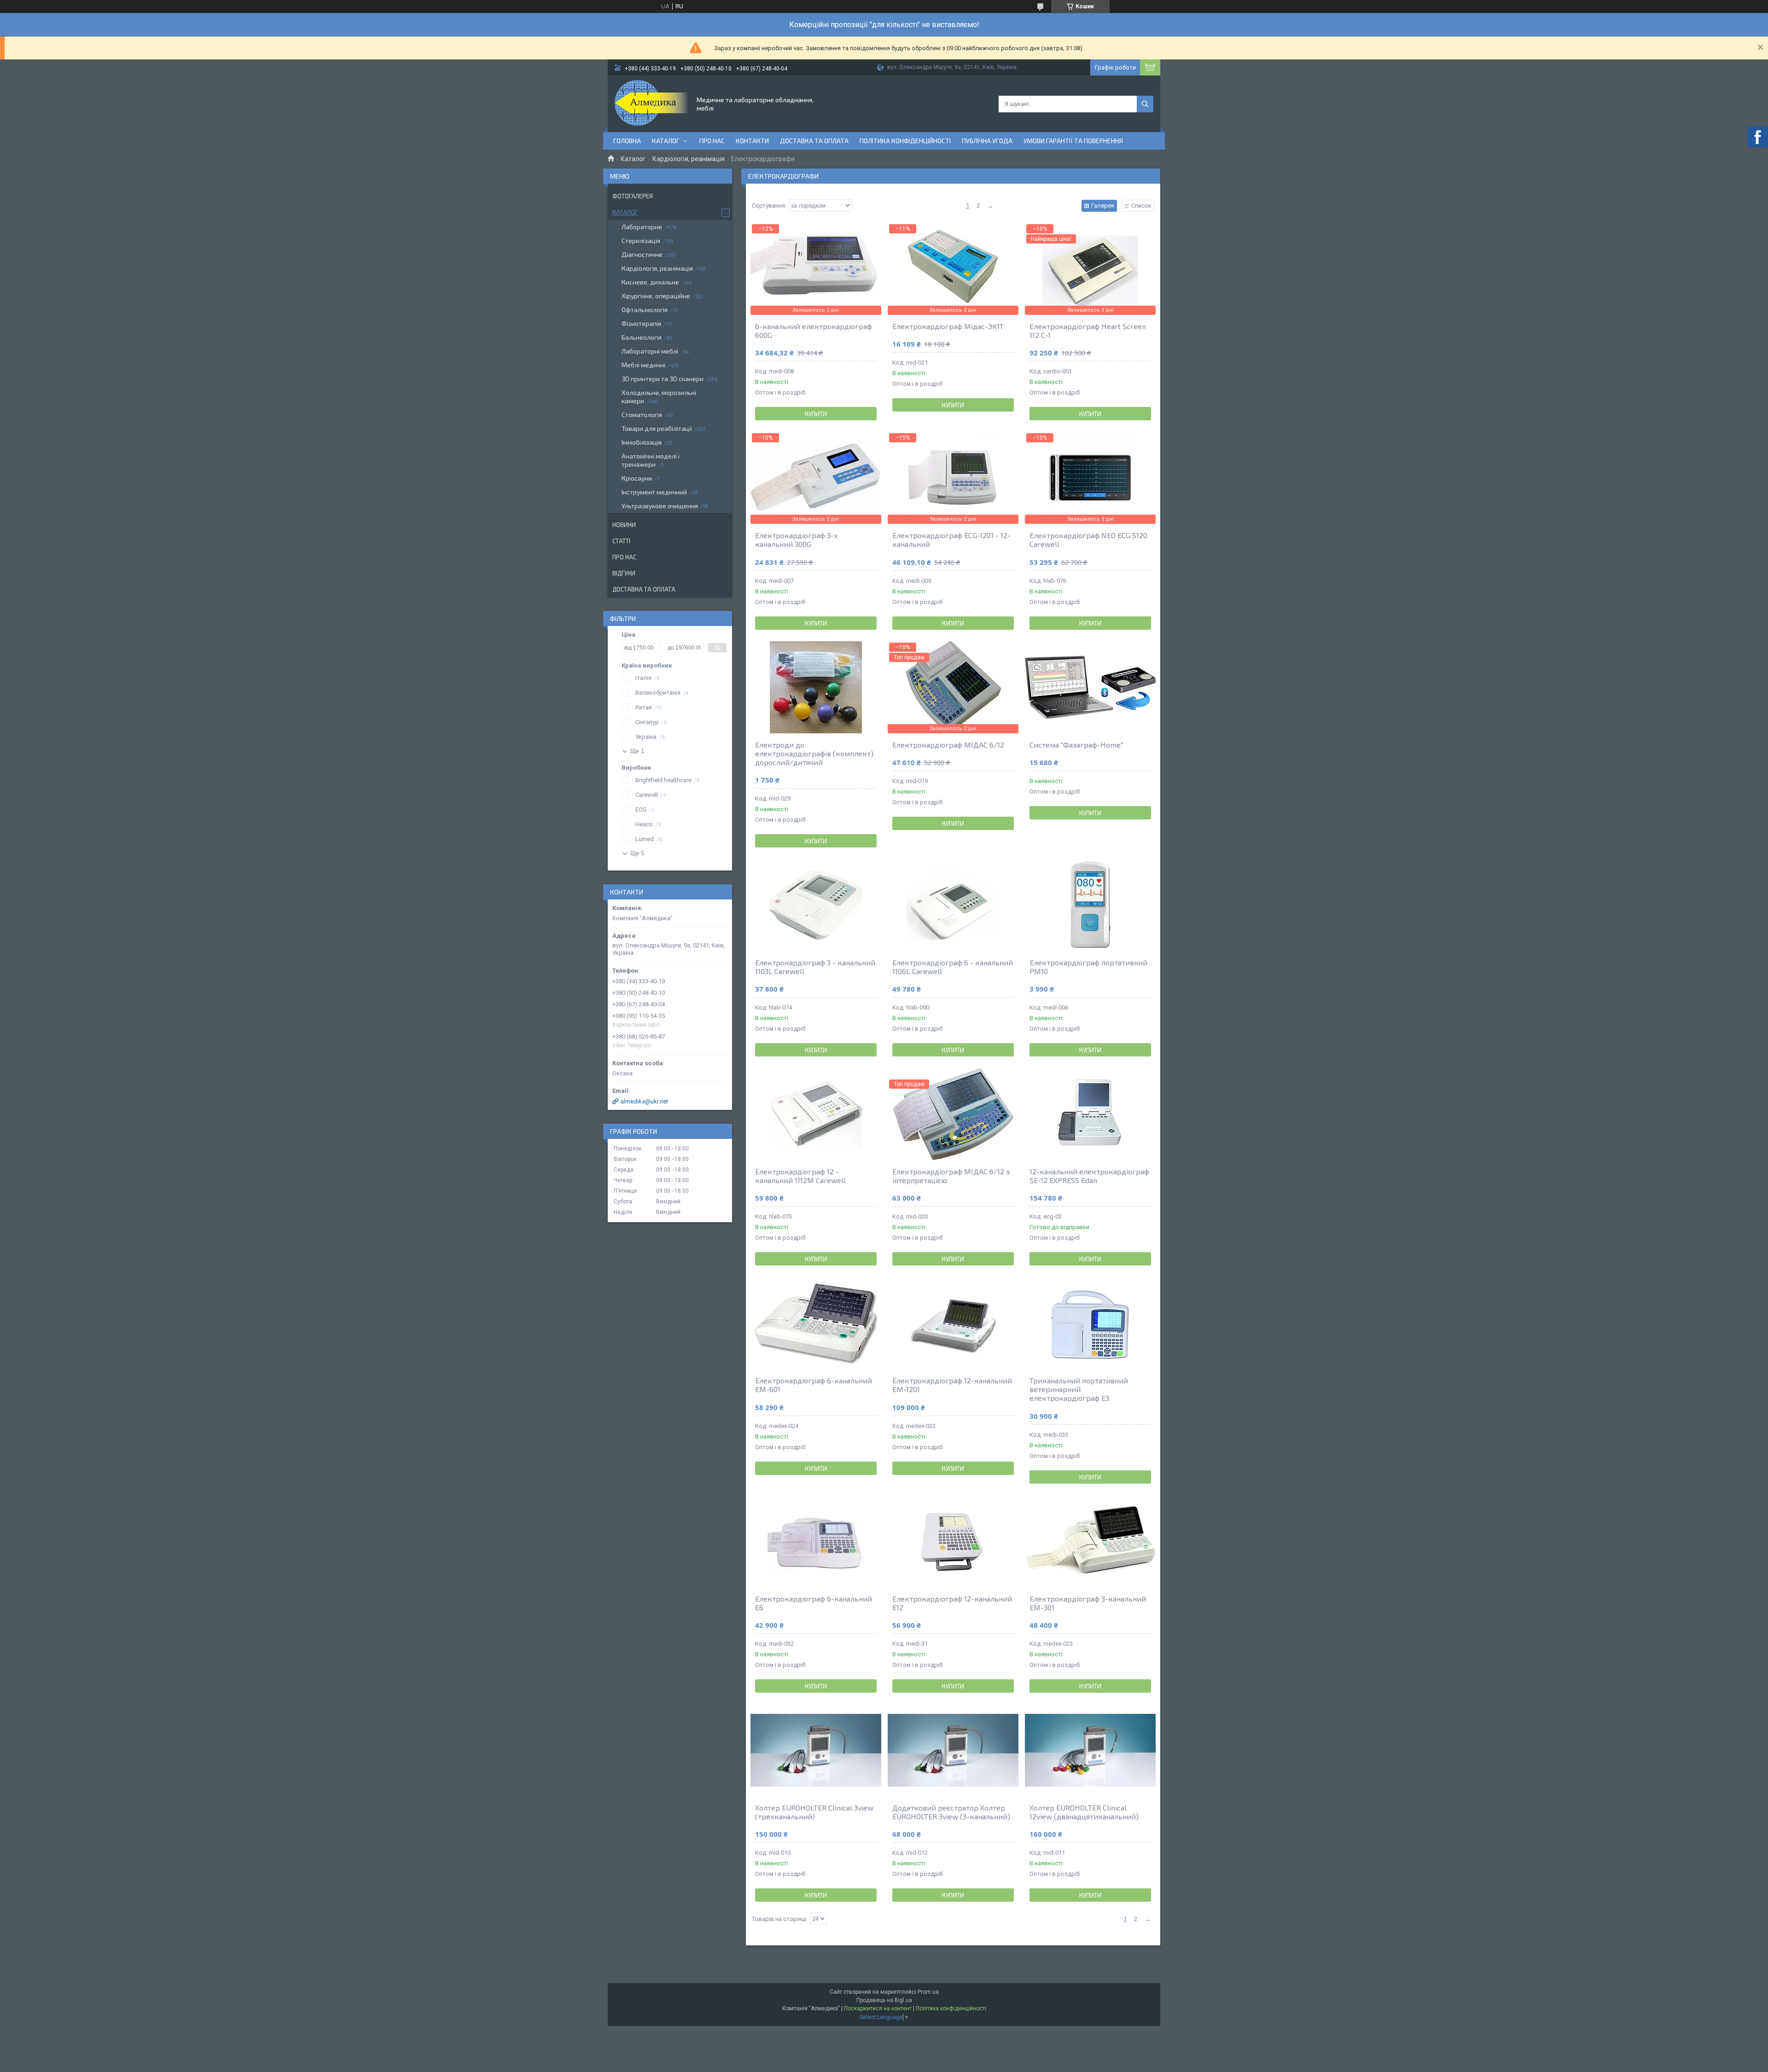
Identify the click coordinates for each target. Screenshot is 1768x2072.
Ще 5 (637, 853)
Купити (816, 414)
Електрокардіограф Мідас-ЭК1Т (948, 326)
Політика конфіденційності (905, 141)
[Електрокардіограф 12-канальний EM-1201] (953, 1323)
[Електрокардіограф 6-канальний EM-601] (816, 1323)
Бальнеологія (642, 337)
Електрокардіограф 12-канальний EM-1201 (952, 1385)
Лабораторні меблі (650, 351)
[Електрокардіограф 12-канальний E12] (953, 1541)
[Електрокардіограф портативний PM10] (1090, 905)
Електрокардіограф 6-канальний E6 (814, 1603)
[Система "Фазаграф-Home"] (1090, 687)
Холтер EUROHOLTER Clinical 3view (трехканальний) (814, 1812)
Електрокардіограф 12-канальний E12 (952, 1603)
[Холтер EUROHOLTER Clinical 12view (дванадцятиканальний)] (1090, 1750)
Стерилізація (641, 241)
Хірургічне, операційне (656, 296)
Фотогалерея (633, 196)
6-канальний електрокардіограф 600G (814, 331)
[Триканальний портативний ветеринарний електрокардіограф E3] (1090, 1323)
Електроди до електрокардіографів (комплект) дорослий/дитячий (814, 753)
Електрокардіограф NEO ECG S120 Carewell (1088, 540)
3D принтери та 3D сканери (663, 379)
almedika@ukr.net (644, 1101)
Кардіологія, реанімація (689, 159)
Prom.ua (928, 1992)
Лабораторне (642, 227)
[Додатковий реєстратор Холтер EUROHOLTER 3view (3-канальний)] (953, 1750)
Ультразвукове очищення (660, 506)
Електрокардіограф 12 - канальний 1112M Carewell (800, 1176)
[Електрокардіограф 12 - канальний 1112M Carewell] (816, 1114)
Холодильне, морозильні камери (659, 397)
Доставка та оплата (814, 141)
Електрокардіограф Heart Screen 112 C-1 (1088, 331)
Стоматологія (642, 415)
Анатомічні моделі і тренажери (651, 460)
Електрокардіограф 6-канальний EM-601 (814, 1385)
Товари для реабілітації (657, 428)
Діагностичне (642, 254)
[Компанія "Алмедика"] (651, 103)
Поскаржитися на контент (878, 2008)
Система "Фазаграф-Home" (1076, 745)
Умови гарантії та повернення (1073, 141)
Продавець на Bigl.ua (884, 2000)
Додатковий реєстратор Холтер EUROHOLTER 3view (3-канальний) (951, 1812)
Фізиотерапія (641, 323)
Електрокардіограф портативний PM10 (1088, 967)
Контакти (752, 141)
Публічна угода (987, 141)
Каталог (666, 141)
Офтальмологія (645, 310)
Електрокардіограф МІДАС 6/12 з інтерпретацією (951, 1176)
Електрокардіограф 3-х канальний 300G (797, 540)
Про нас (712, 141)
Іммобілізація (642, 442)
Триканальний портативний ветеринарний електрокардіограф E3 (1079, 1389)
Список (1141, 206)
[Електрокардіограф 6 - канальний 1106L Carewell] (953, 905)
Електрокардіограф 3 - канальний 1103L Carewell (815, 967)
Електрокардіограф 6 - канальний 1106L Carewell (953, 967)
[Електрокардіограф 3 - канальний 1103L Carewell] (816, 905)
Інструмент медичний (654, 492)
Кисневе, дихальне (651, 282)
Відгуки (624, 573)
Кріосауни (637, 478)
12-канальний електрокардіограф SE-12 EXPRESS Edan (1089, 1176)
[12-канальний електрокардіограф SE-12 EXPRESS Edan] (1090, 1114)
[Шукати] (1145, 104)
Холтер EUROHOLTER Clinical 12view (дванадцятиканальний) (1084, 1812)
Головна (627, 141)
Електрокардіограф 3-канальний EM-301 (1088, 1603)
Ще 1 (637, 751)
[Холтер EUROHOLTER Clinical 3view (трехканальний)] (816, 1750)
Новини (624, 525)
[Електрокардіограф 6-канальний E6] (816, 1541)
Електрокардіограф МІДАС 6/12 (948, 745)
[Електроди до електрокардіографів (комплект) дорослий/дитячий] (816, 687)
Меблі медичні (643, 365)
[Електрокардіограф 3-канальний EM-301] (1090, 1541)
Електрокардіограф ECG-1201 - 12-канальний (951, 540)
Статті (621, 541)
